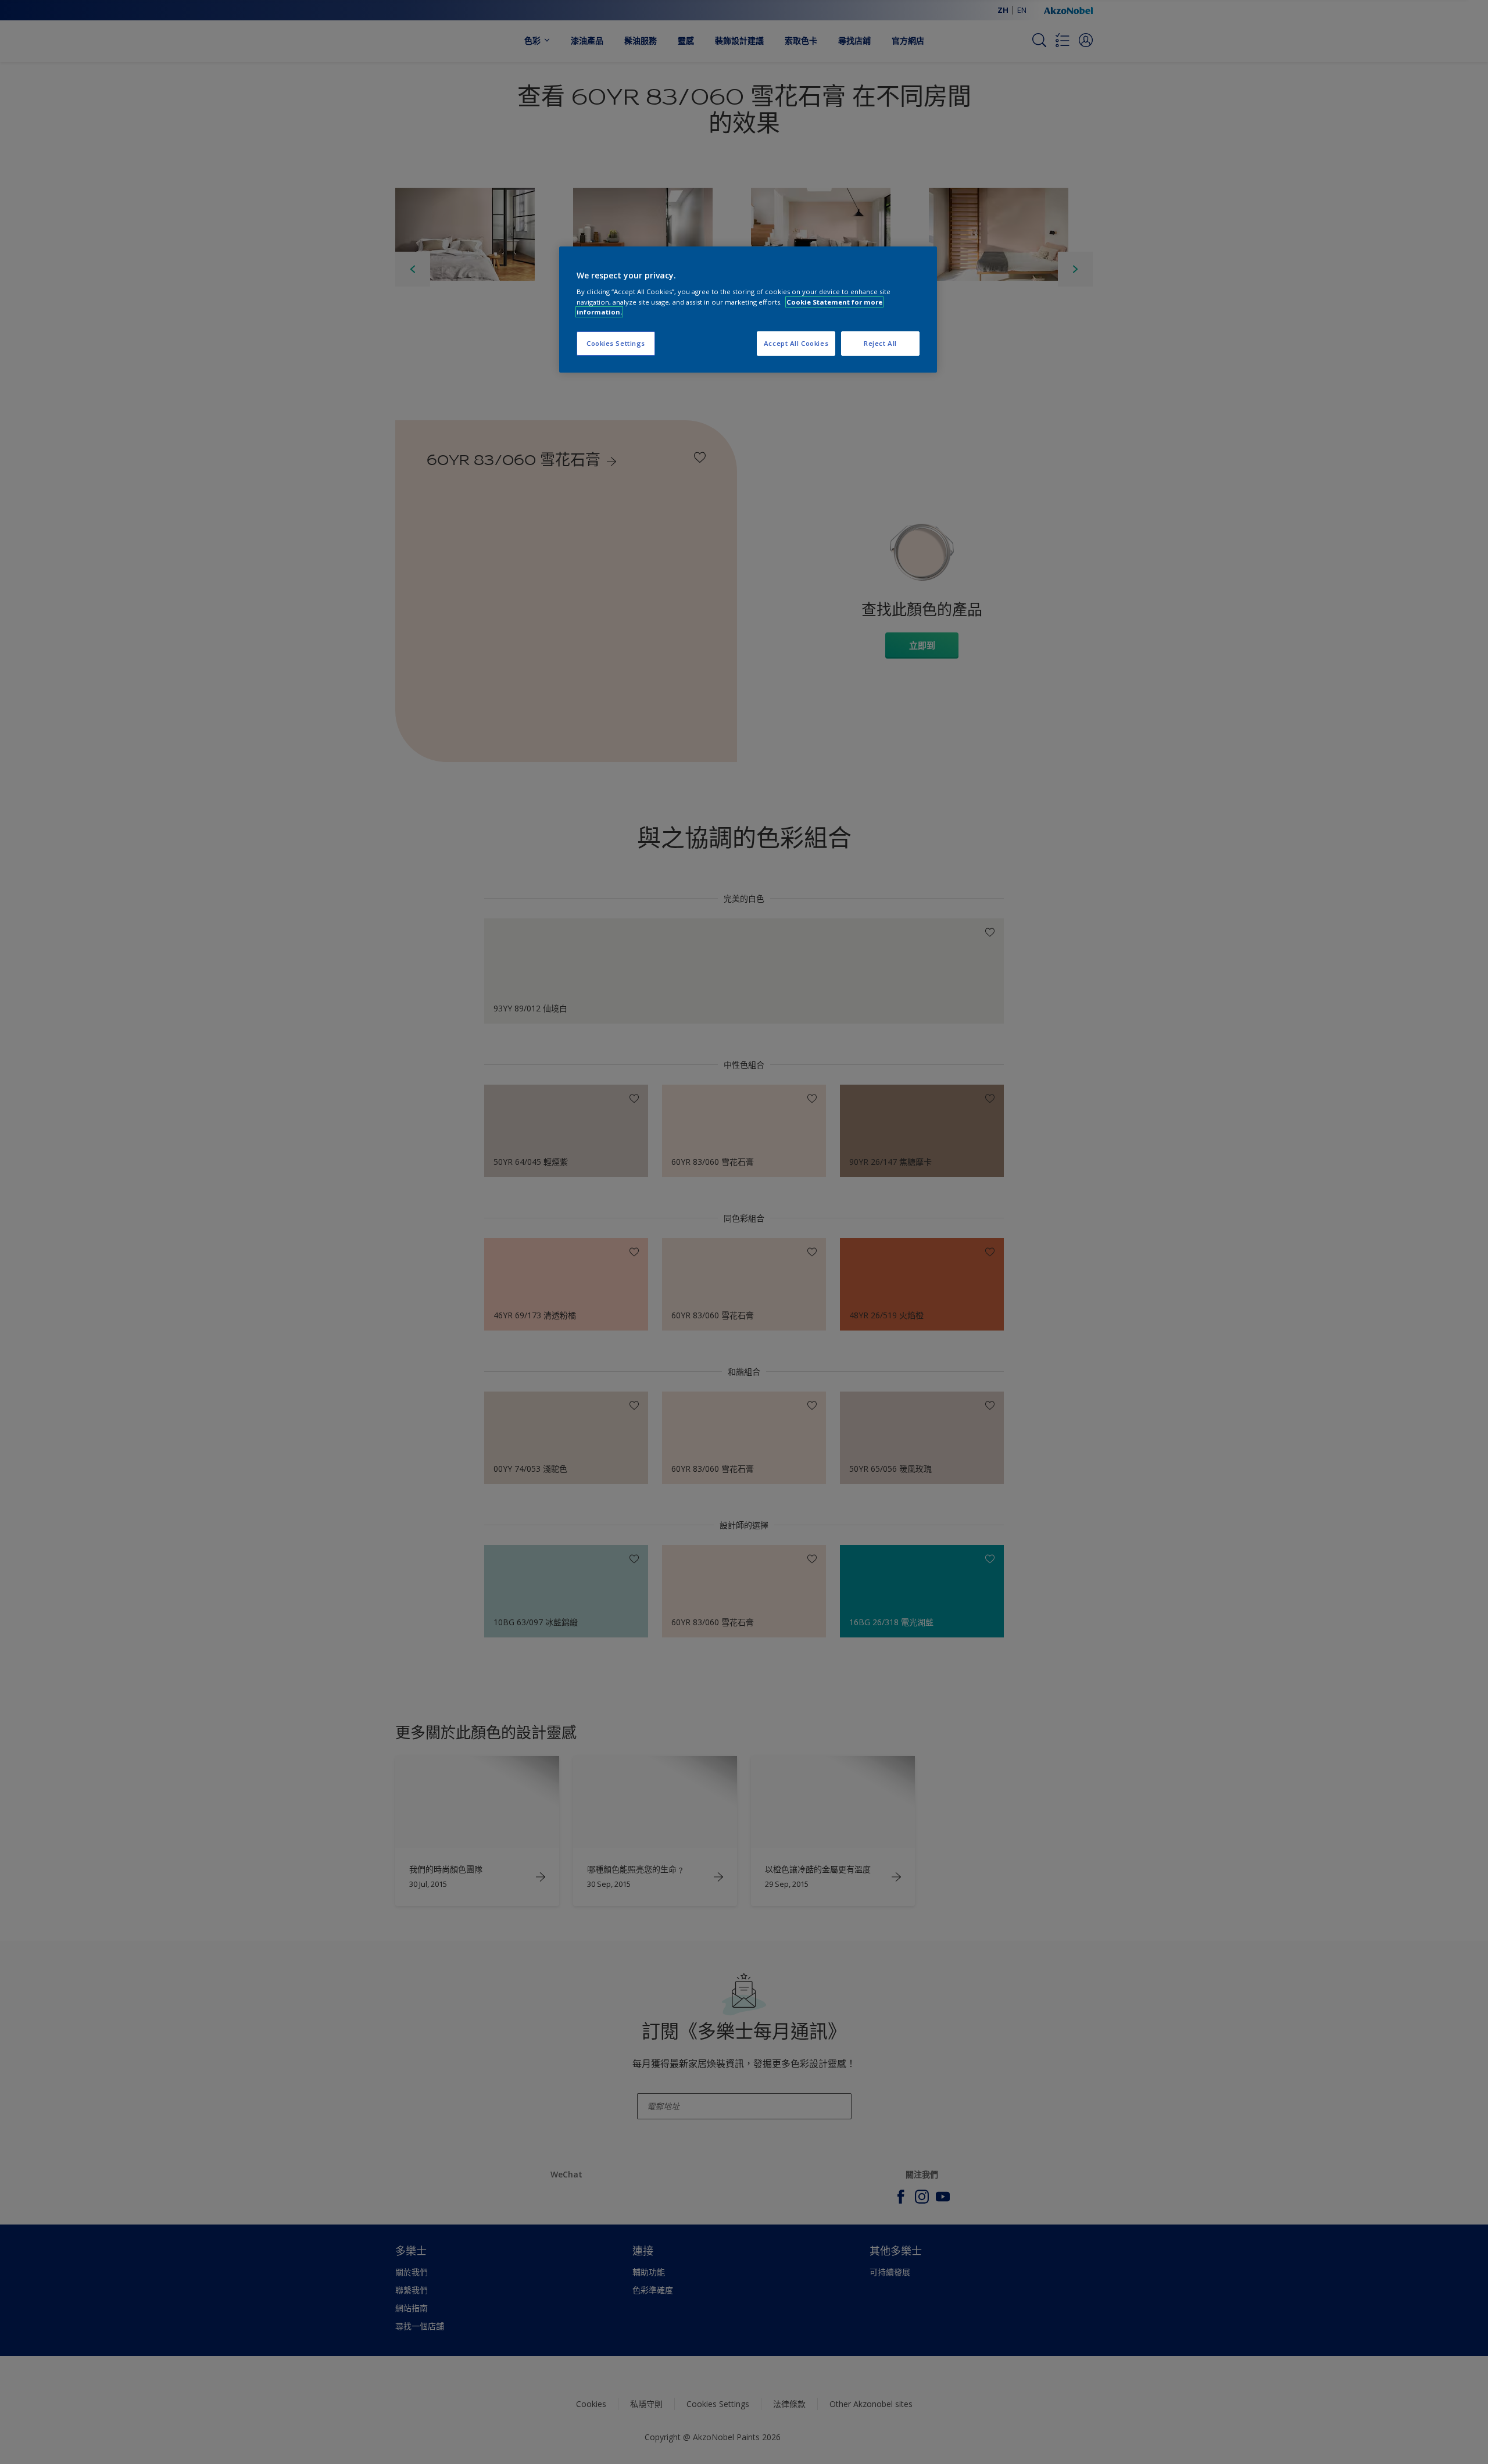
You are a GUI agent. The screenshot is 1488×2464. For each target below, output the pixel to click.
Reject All (880, 343)
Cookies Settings (616, 343)
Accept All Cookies (796, 343)
